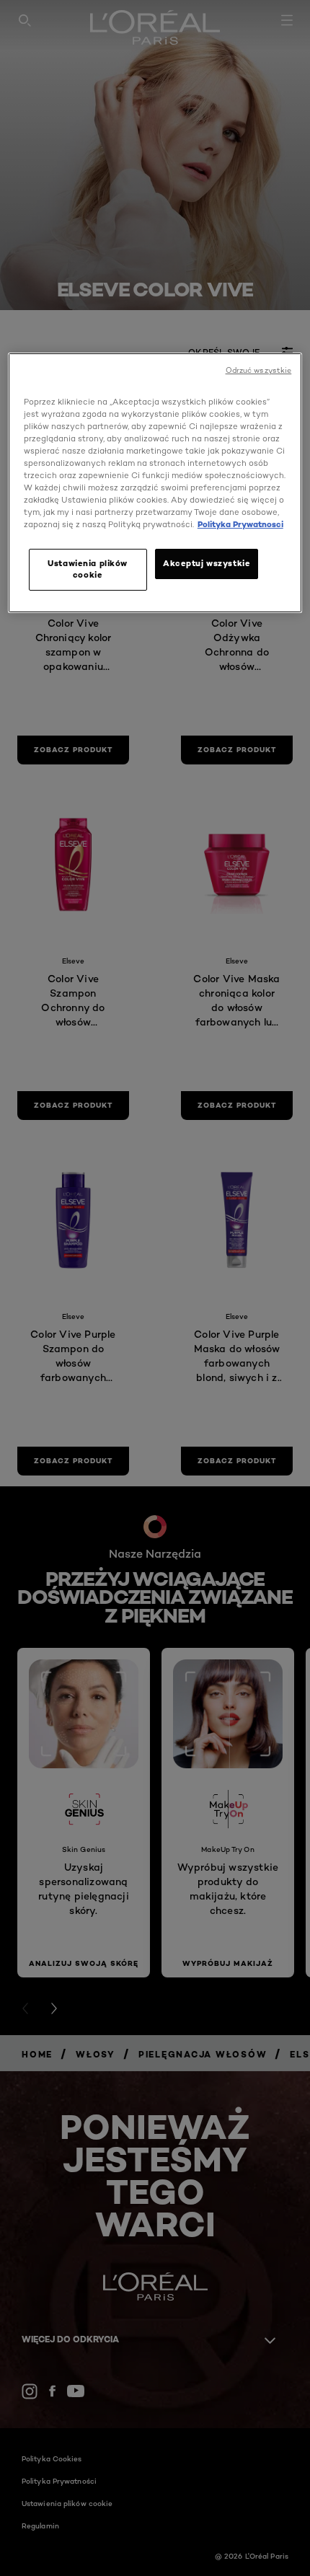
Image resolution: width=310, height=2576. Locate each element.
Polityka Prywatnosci (240, 524)
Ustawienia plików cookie (88, 569)
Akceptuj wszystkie (207, 563)
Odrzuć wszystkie (259, 370)
